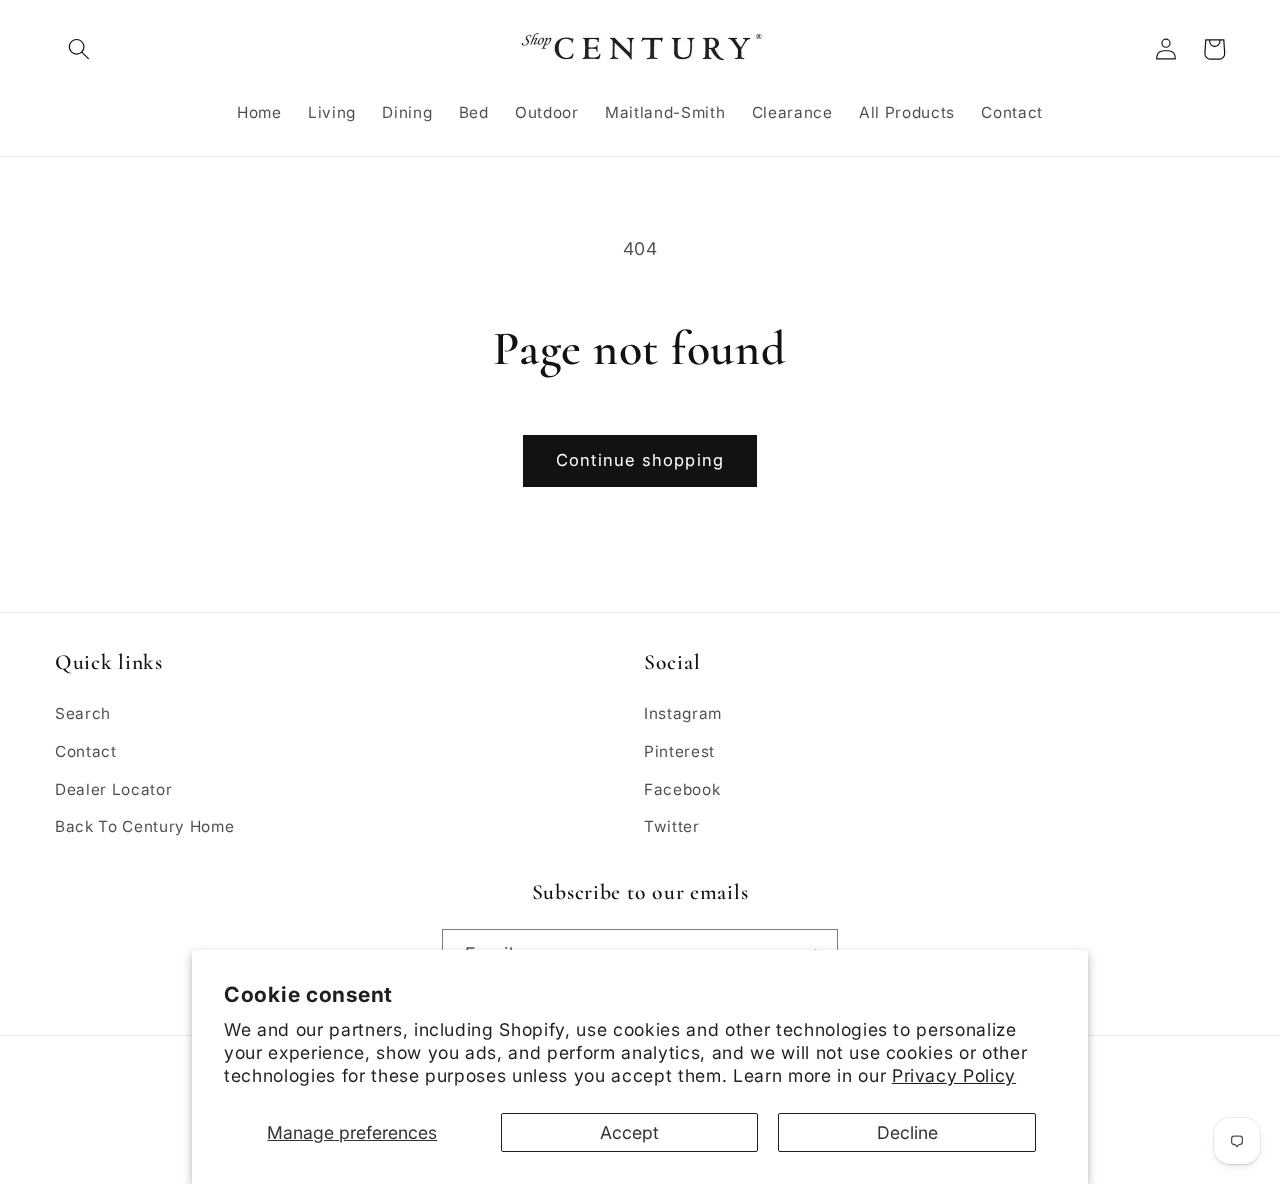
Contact (86, 751)
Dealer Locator (113, 789)
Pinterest (679, 751)
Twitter (672, 826)
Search (83, 713)
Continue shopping (640, 460)
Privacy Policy (954, 1075)
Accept (629, 1132)
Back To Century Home (144, 826)
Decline (907, 1132)
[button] (79, 49)
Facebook (682, 789)
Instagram (683, 713)
